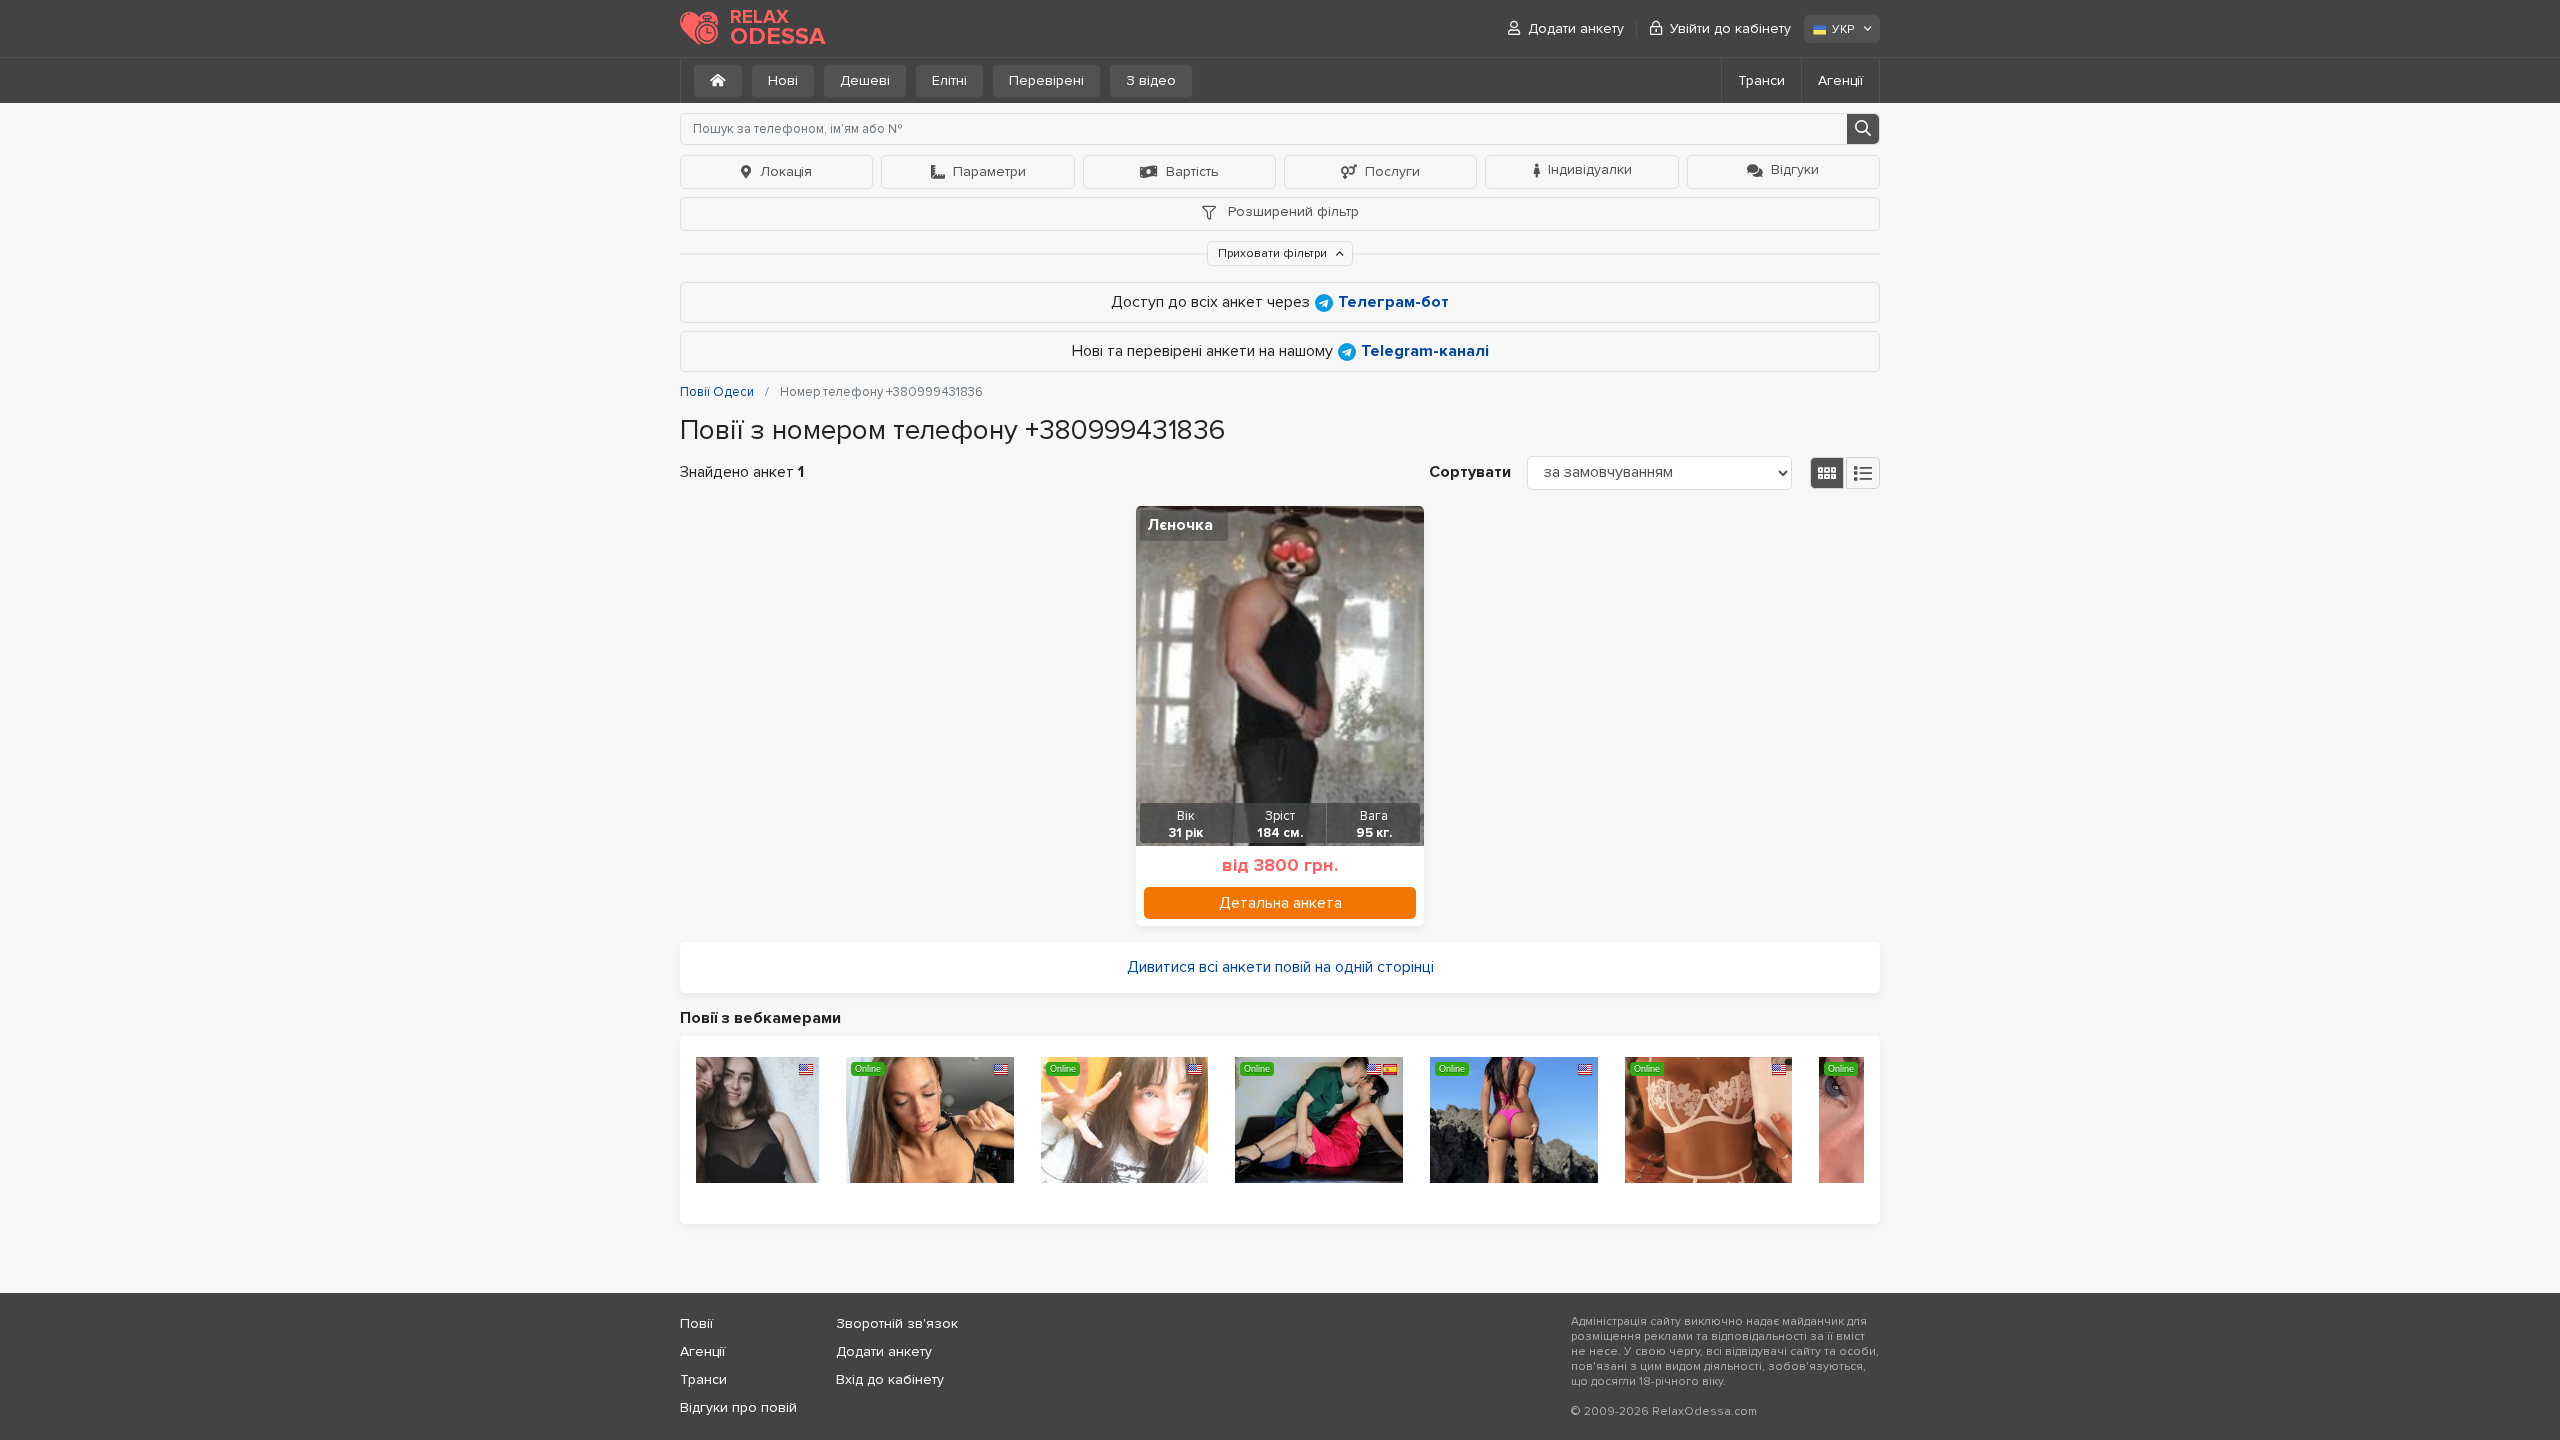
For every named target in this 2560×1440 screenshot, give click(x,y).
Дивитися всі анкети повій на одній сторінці (1280, 967)
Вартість (1192, 171)
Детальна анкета (1280, 903)
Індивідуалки (1590, 169)
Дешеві (865, 80)
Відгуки (1795, 169)
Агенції (1840, 80)
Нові (783, 80)
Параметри (989, 171)
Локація (786, 171)
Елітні (949, 80)
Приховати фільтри (1274, 253)
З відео (1151, 80)
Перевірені (1046, 80)
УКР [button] (1843, 29)
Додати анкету (1576, 28)
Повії (696, 1323)
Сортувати (1470, 472)
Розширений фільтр (1291, 211)
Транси (1761, 80)
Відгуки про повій (738, 1407)
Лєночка (1180, 525)
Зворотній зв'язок (897, 1323)
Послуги (1392, 171)
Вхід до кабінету (890, 1379)
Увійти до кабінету (1730, 28)
